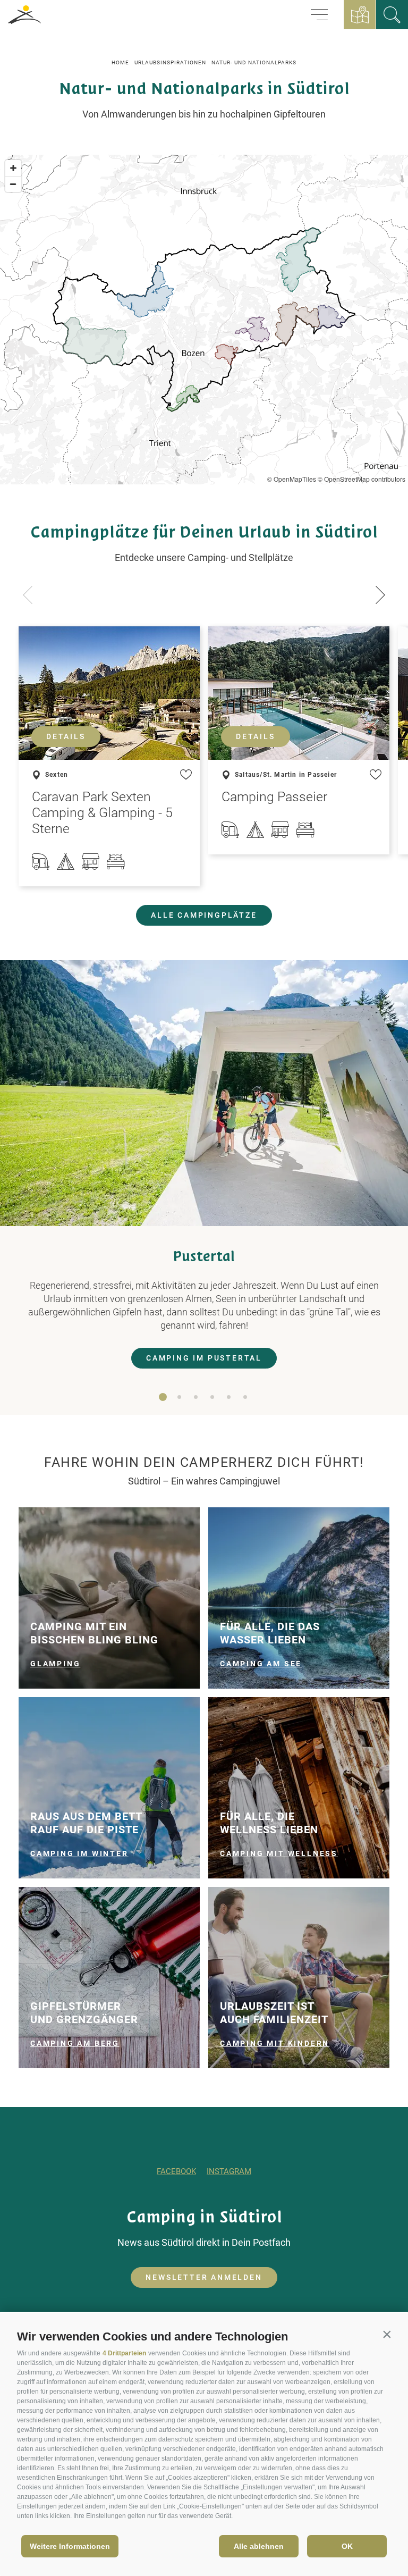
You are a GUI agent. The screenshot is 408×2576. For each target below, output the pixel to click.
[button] (387, 2334)
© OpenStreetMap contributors (362, 479)
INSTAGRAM (229, 2171)
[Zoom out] (13, 184)
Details (66, 736)
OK (347, 2546)
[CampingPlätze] (392, 15)
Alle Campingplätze (204, 915)
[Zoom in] (13, 168)
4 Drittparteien (124, 2353)
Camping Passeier (274, 797)
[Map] (204, 320)
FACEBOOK (176, 2171)
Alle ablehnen (259, 2546)
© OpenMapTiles (292, 479)
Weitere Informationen (70, 2546)
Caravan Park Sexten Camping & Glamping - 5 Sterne (102, 813)
